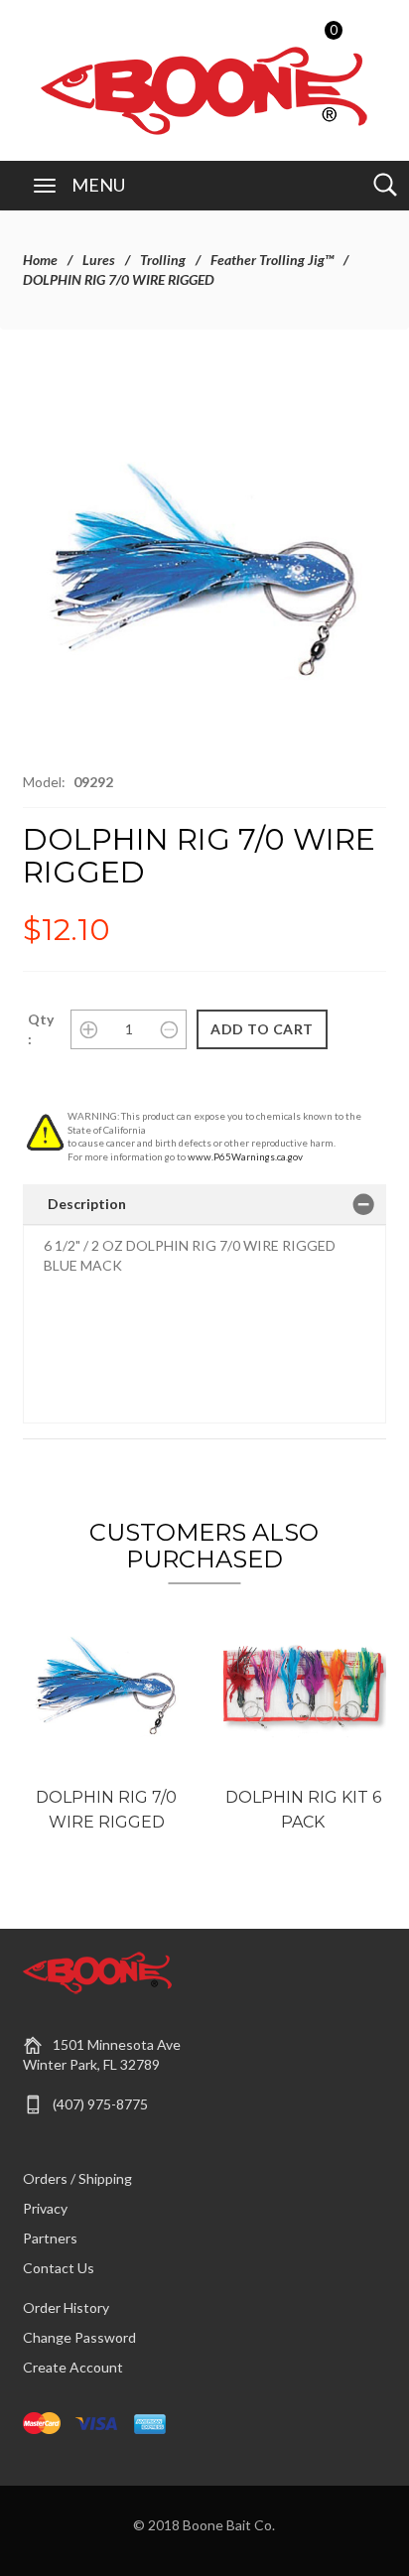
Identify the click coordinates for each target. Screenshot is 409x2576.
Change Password (79, 2337)
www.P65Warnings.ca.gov (245, 1156)
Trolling (163, 260)
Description (87, 1204)
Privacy (45, 2208)
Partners (50, 2238)
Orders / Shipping (77, 2178)
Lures (99, 260)
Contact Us (59, 2268)
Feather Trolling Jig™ (272, 260)
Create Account (73, 2367)
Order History (66, 2307)
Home (40, 260)
